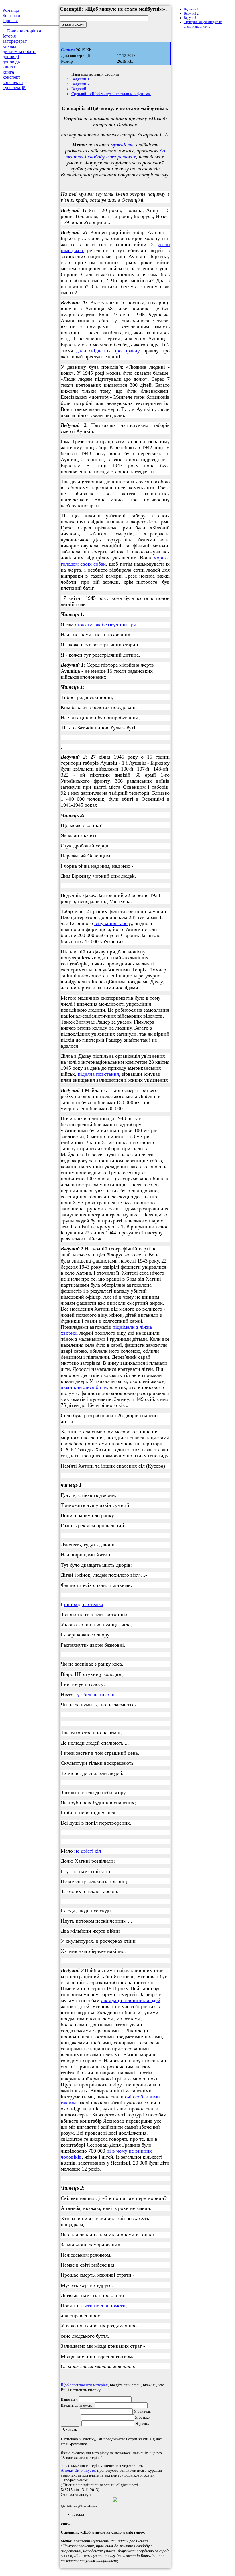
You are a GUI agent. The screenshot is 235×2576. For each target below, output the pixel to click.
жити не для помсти (103, 2306)
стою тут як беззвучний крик (107, 625)
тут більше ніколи (95, 1695)
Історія (9, 36)
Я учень (142, 2423)
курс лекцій (14, 88)
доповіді (11, 57)
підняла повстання (98, 1074)
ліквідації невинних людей (131, 2000)
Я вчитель (142, 2411)
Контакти (11, 15)
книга (8, 72)
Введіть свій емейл (77, 2405)
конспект (11, 77)
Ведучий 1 (80, 79)
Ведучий (79, 89)
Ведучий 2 (80, 84)
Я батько (142, 2417)
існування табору (113, 923)
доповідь (11, 62)
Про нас (10, 21)
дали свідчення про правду (108, 351)
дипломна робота (19, 51)
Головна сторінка (24, 31)
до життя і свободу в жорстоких (116, 154)
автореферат (15, 41)
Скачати (68, 50)
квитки (10, 67)
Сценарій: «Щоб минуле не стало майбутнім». (111, 94)
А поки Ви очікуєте (78, 2470)
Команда (11, 10)
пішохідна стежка (84, 1604)
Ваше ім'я (69, 2399)
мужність (122, 145)
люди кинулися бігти (84, 1387)
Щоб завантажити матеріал (84, 2385)
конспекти (13, 82)
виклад (9, 46)
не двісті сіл (88, 1851)
